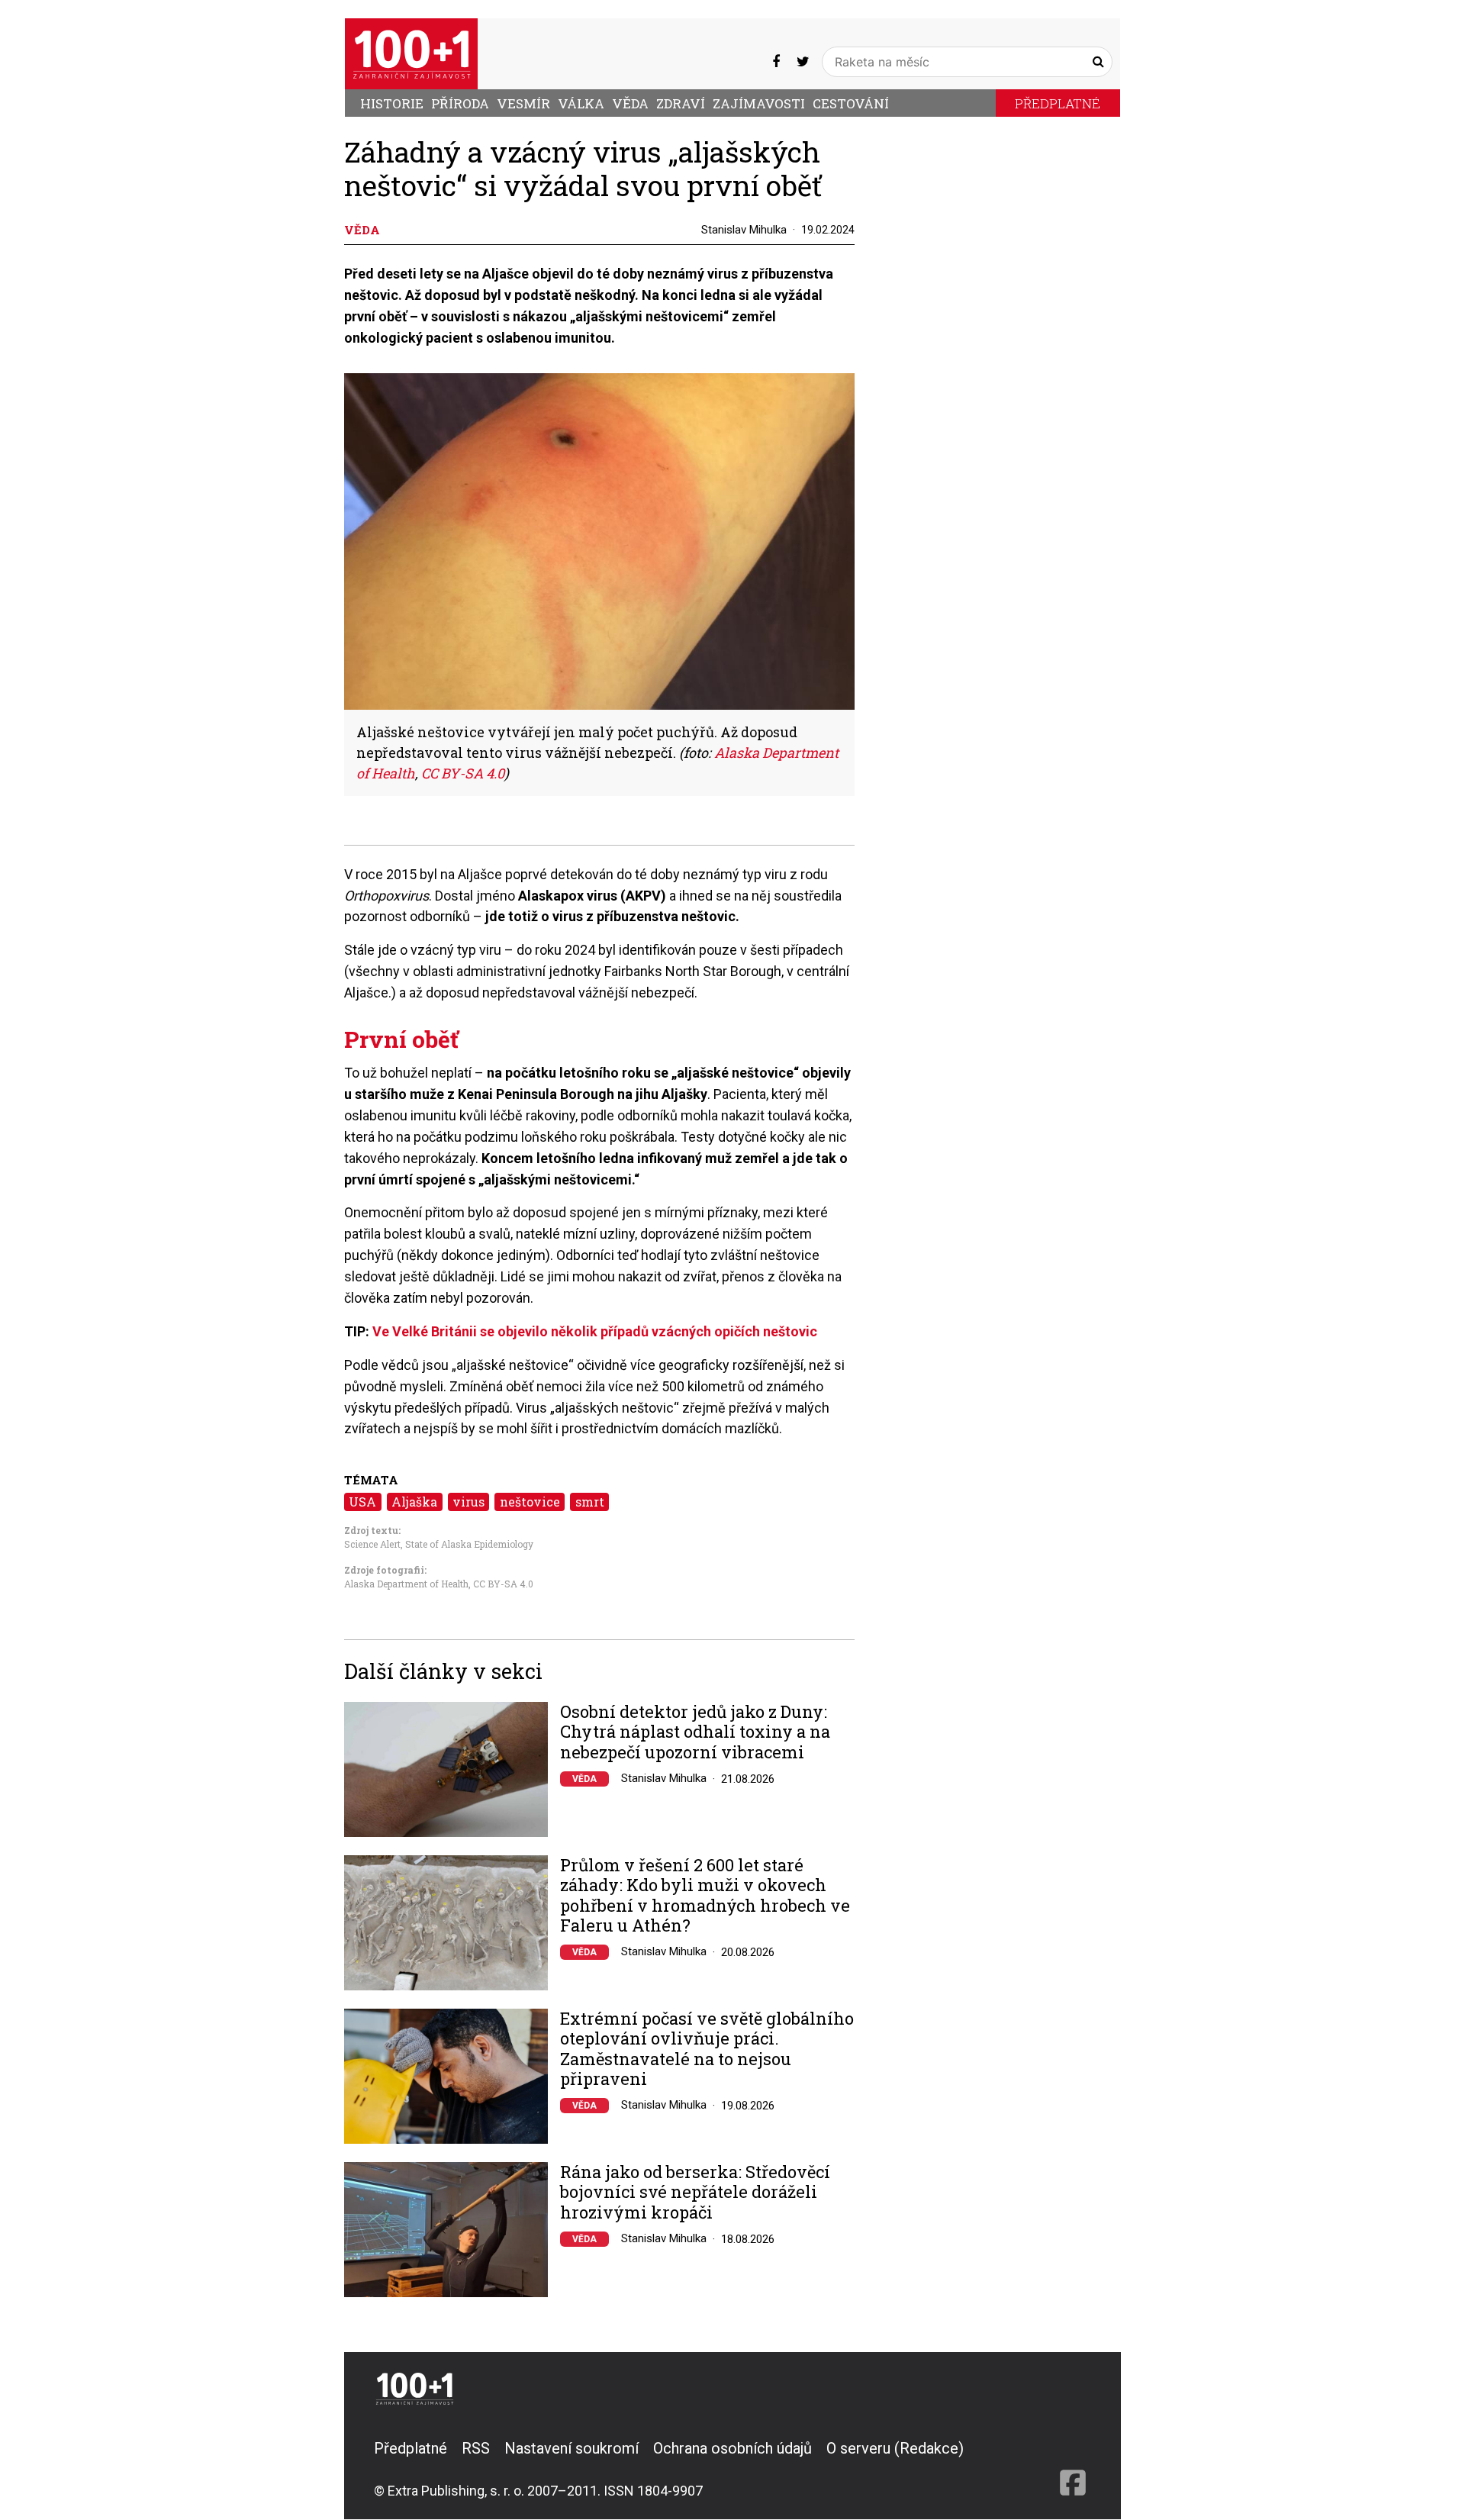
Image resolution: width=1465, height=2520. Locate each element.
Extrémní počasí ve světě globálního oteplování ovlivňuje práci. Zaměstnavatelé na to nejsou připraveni (707, 2049)
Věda (630, 103)
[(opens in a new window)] (776, 61)
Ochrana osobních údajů (732, 2448)
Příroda (460, 103)
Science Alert (372, 1544)
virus (468, 1502)
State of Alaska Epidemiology (469, 1544)
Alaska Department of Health (406, 1584)
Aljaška (414, 1502)
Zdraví (681, 103)
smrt (590, 1502)
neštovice (530, 1502)
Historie (392, 103)
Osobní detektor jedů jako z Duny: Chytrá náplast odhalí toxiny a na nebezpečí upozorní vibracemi (695, 1732)
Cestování (851, 103)
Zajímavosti (759, 103)
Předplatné (1058, 103)
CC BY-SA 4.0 (502, 1584)
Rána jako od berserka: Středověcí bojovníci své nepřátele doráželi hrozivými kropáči (695, 2192)
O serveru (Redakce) (895, 2448)
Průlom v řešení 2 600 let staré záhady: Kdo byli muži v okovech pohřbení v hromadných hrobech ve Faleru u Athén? (705, 1896)
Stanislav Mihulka (744, 230)
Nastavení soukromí (572, 2448)
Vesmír (523, 103)
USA (362, 1502)
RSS (476, 2448)
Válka (581, 103)
